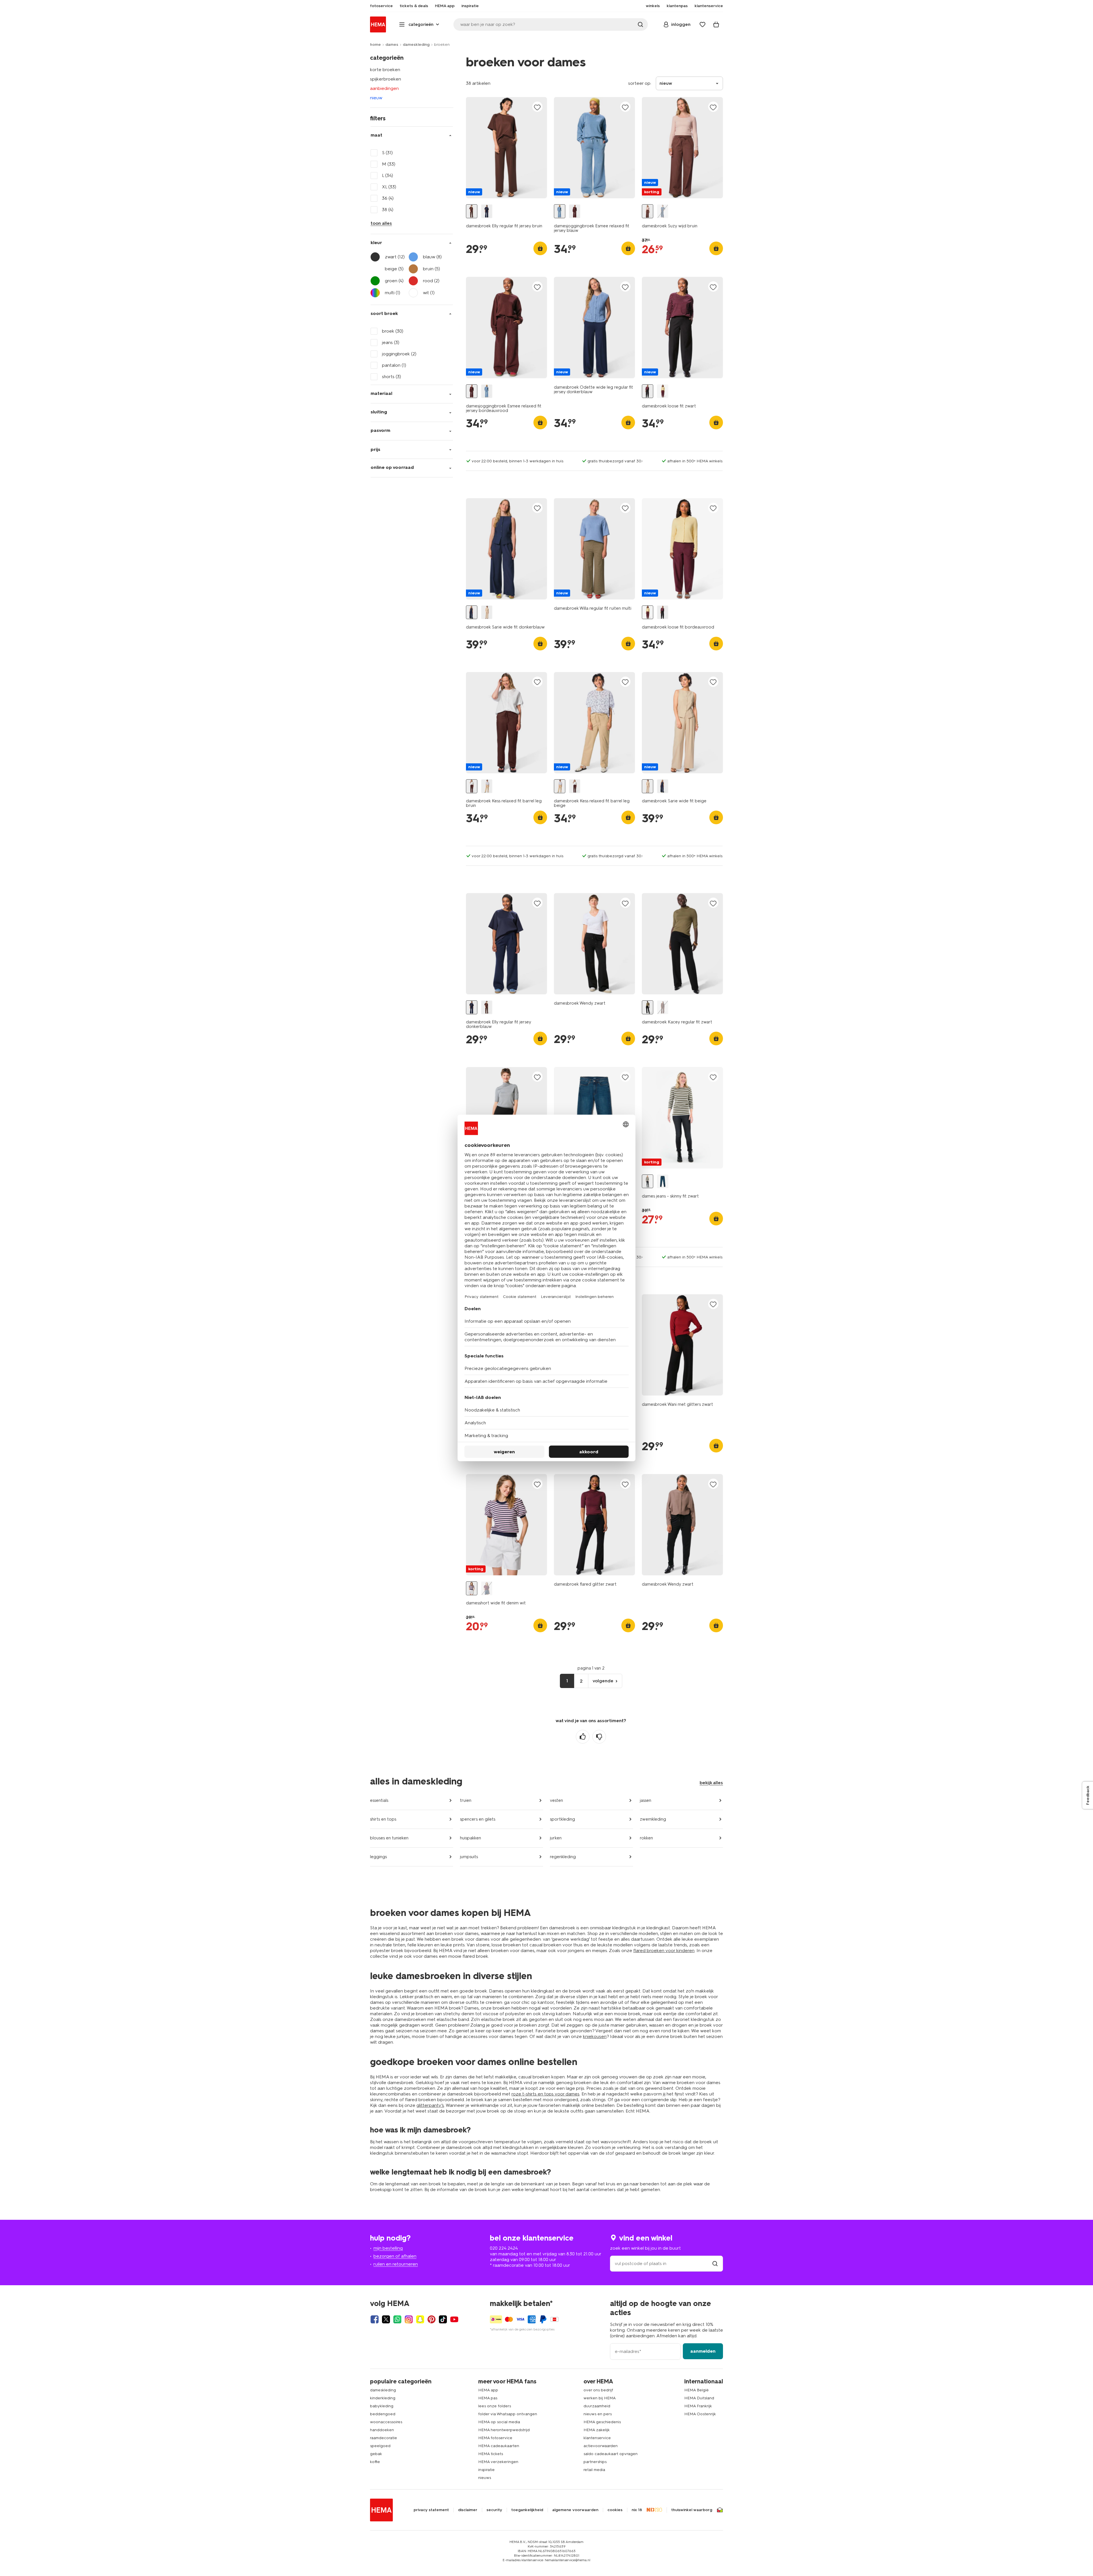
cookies (615, 2510)
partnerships (595, 2462)
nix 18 (637, 2510)
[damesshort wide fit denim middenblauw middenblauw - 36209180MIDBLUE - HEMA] (487, 1588)
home (375, 45)
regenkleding (563, 1857)
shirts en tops (383, 1819)
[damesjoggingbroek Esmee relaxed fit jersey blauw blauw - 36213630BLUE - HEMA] (560, 211)
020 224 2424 (504, 2248)
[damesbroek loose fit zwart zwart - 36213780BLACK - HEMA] (648, 391)
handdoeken (382, 2430)
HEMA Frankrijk (698, 2406)
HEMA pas (488, 2398)
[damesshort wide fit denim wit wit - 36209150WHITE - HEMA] (472, 1588)
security (494, 2510)
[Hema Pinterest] (432, 2319)
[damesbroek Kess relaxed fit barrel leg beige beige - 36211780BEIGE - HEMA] (487, 786)
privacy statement (431, 2510)
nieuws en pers (598, 2414)
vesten (556, 1800)
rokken (646, 1838)
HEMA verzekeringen (498, 2462)
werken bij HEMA (600, 2398)
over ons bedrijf (598, 2390)
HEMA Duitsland (699, 2398)
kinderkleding (383, 2398)
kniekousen (595, 2036)
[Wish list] (702, 24)
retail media (594, 2470)
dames (392, 45)
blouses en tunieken (389, 1838)
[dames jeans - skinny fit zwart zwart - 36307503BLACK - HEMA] (648, 1181)
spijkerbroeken (386, 79)
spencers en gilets (478, 1819)
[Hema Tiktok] (443, 2319)
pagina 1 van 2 (591, 1668)
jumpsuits (469, 1857)
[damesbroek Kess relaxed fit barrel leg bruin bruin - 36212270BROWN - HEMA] (472, 786)
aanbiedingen (384, 88)
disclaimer (468, 2510)
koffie (375, 2462)
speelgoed (380, 2446)
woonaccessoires (386, 2422)
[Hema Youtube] (454, 2319)
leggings (378, 1857)
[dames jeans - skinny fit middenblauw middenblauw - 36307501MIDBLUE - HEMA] (663, 1181)
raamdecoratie (384, 2438)
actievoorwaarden (601, 2446)
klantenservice (597, 2438)
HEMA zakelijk (597, 2430)
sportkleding (562, 1819)
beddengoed (383, 2414)
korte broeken (385, 70)
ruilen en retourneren (396, 2264)
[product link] (507, 148)
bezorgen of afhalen (395, 2256)
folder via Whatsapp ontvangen (508, 2414)
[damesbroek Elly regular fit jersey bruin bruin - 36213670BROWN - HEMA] (472, 211)
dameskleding (416, 45)
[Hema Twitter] (386, 2319)
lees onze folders (495, 2406)
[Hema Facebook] (375, 2319)
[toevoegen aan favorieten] (537, 107)
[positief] (583, 1737)
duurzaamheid (597, 2406)
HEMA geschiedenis (602, 2422)
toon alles (381, 223)
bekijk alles (711, 1783)
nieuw (376, 98)
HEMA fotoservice (495, 2438)
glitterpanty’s (430, 2105)
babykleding (382, 2406)
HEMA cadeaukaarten (499, 2446)
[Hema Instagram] (409, 2319)
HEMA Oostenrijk (700, 2414)
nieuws (485, 2478)
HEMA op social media (499, 2422)
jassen (646, 1800)
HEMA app (488, 2390)
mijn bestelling (388, 2248)
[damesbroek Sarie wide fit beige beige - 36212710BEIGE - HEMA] (487, 612)
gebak (376, 2454)
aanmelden (703, 2351)
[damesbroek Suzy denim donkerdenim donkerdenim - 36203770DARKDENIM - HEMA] (663, 211)
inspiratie (486, 2470)
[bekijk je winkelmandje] (716, 24)
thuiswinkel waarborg (692, 2510)
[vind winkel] (715, 2263)
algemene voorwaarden (575, 2510)
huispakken (471, 1838)
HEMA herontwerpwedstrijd (504, 2430)
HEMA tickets (491, 2454)
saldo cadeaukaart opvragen (611, 2454)
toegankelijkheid (527, 2510)
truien (466, 1800)
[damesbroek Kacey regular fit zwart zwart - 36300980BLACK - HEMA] (648, 1007)
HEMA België (697, 2390)
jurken (556, 1838)
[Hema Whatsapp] (397, 2319)
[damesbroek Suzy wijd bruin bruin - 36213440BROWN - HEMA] (648, 211)
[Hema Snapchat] (420, 2319)
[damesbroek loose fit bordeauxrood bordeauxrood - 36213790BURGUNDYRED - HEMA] (663, 391)
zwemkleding (653, 1819)
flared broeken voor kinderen (664, 1950)
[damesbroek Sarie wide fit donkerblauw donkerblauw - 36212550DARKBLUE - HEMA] (472, 612)
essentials (379, 1800)
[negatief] (599, 1737)
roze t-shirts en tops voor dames (546, 2094)
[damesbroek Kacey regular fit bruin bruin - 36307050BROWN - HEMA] (663, 1007)
